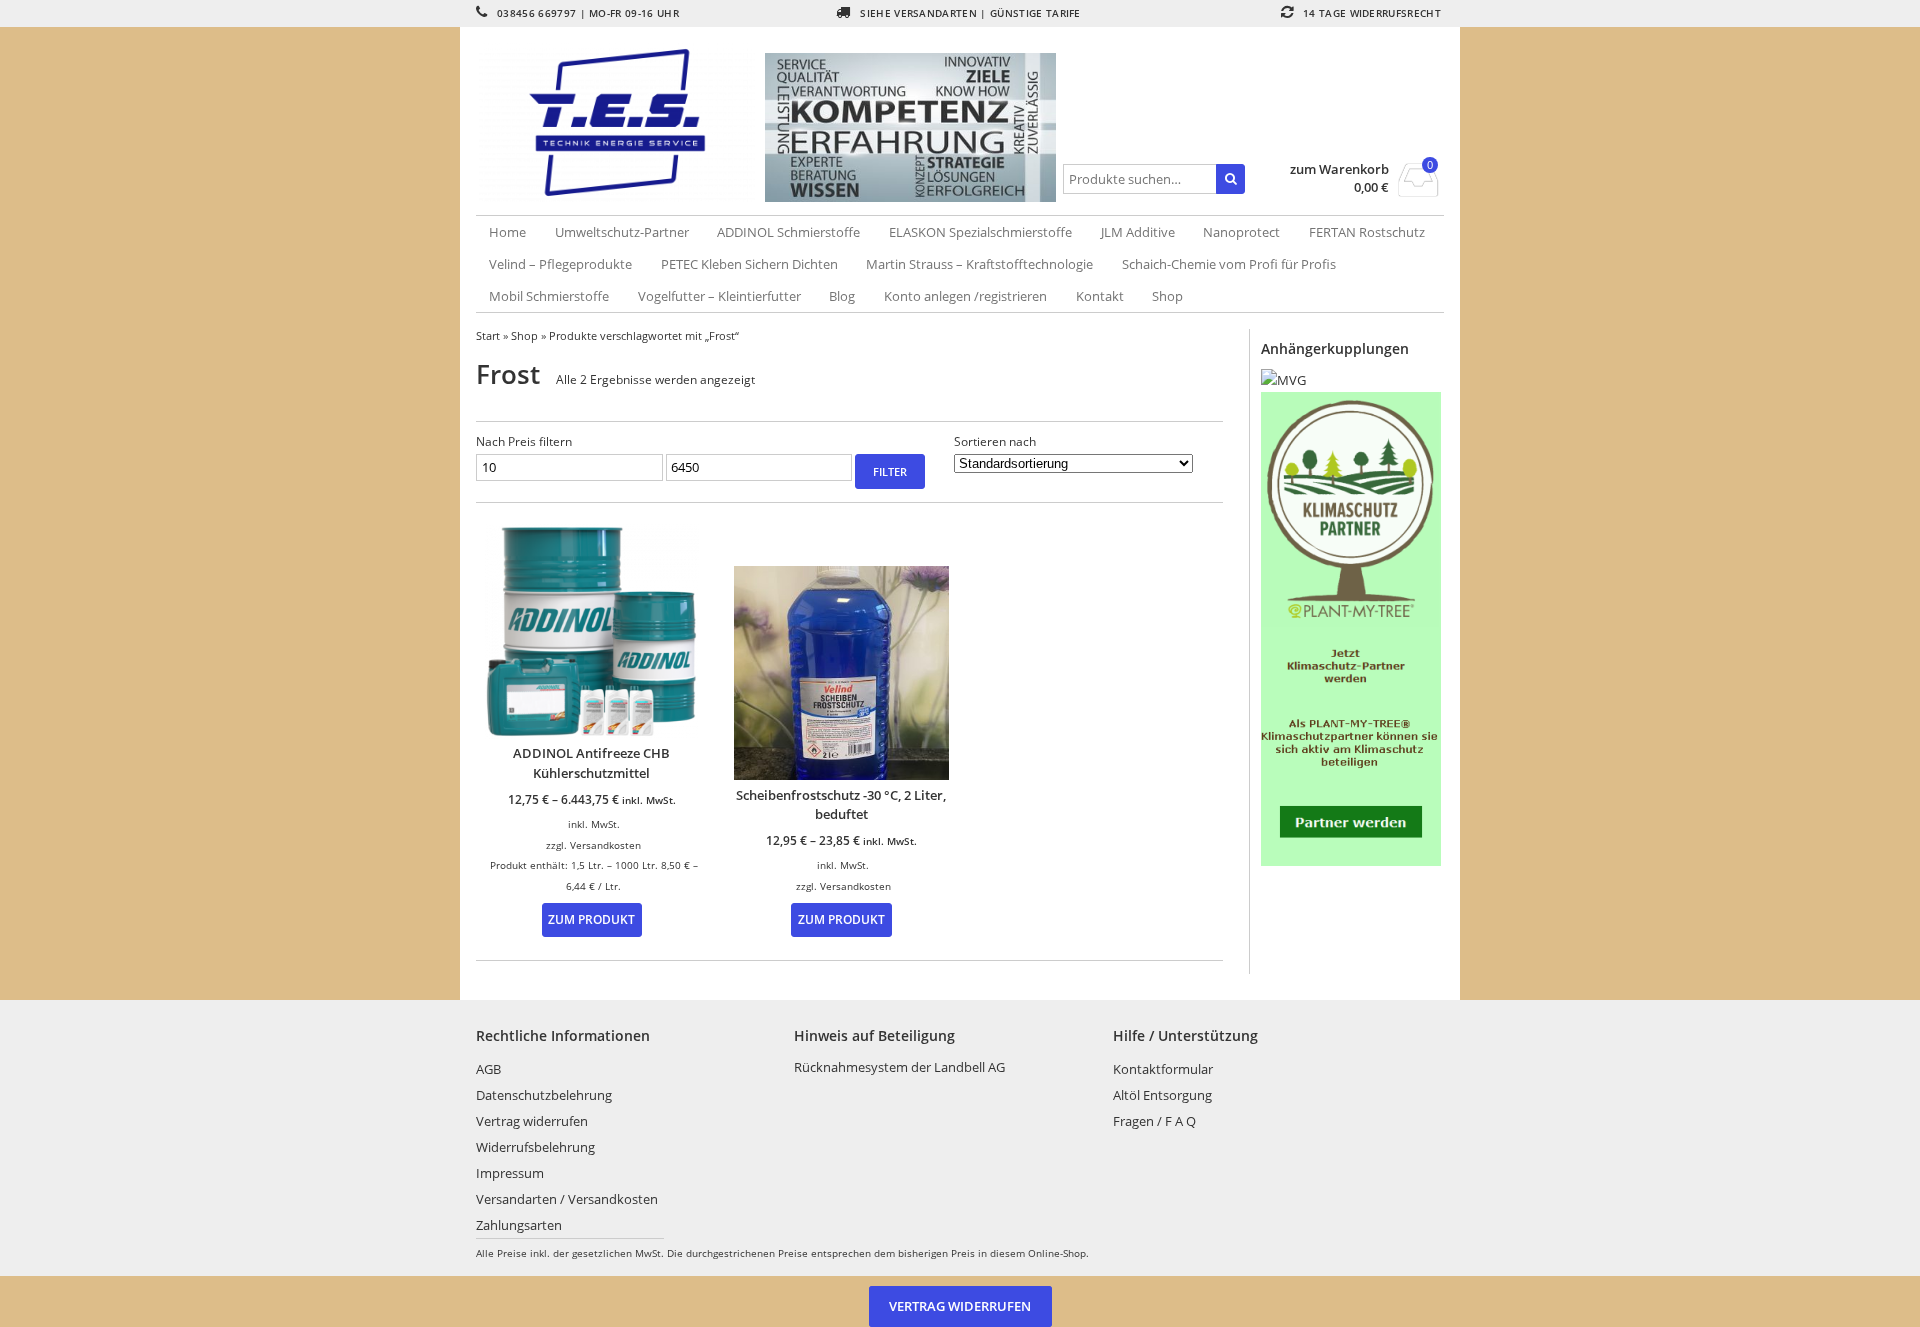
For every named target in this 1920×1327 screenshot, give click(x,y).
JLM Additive (1138, 232)
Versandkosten (605, 845)
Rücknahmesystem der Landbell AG (899, 1067)
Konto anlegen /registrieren (965, 296)
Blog (842, 296)
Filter (890, 471)
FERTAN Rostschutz (1367, 232)
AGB (488, 1069)
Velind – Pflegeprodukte (560, 264)
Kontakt (1100, 296)
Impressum (510, 1173)
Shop (1167, 296)
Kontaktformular (1163, 1069)
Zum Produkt (591, 919)
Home (507, 232)
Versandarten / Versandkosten (567, 1199)
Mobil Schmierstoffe (549, 296)
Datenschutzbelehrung (544, 1095)
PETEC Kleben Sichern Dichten (749, 264)
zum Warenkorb (1339, 169)
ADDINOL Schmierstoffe (788, 232)
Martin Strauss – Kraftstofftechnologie (979, 264)
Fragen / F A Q (1154, 1121)
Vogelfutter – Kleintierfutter (719, 296)
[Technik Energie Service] (621, 122)
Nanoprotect (1241, 232)
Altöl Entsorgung (1162, 1095)
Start (488, 335)
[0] (1418, 191)
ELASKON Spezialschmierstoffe (980, 232)
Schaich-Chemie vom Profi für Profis (1229, 264)
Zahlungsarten (519, 1225)
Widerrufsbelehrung (535, 1147)
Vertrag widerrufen (532, 1121)
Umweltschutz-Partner (622, 232)
